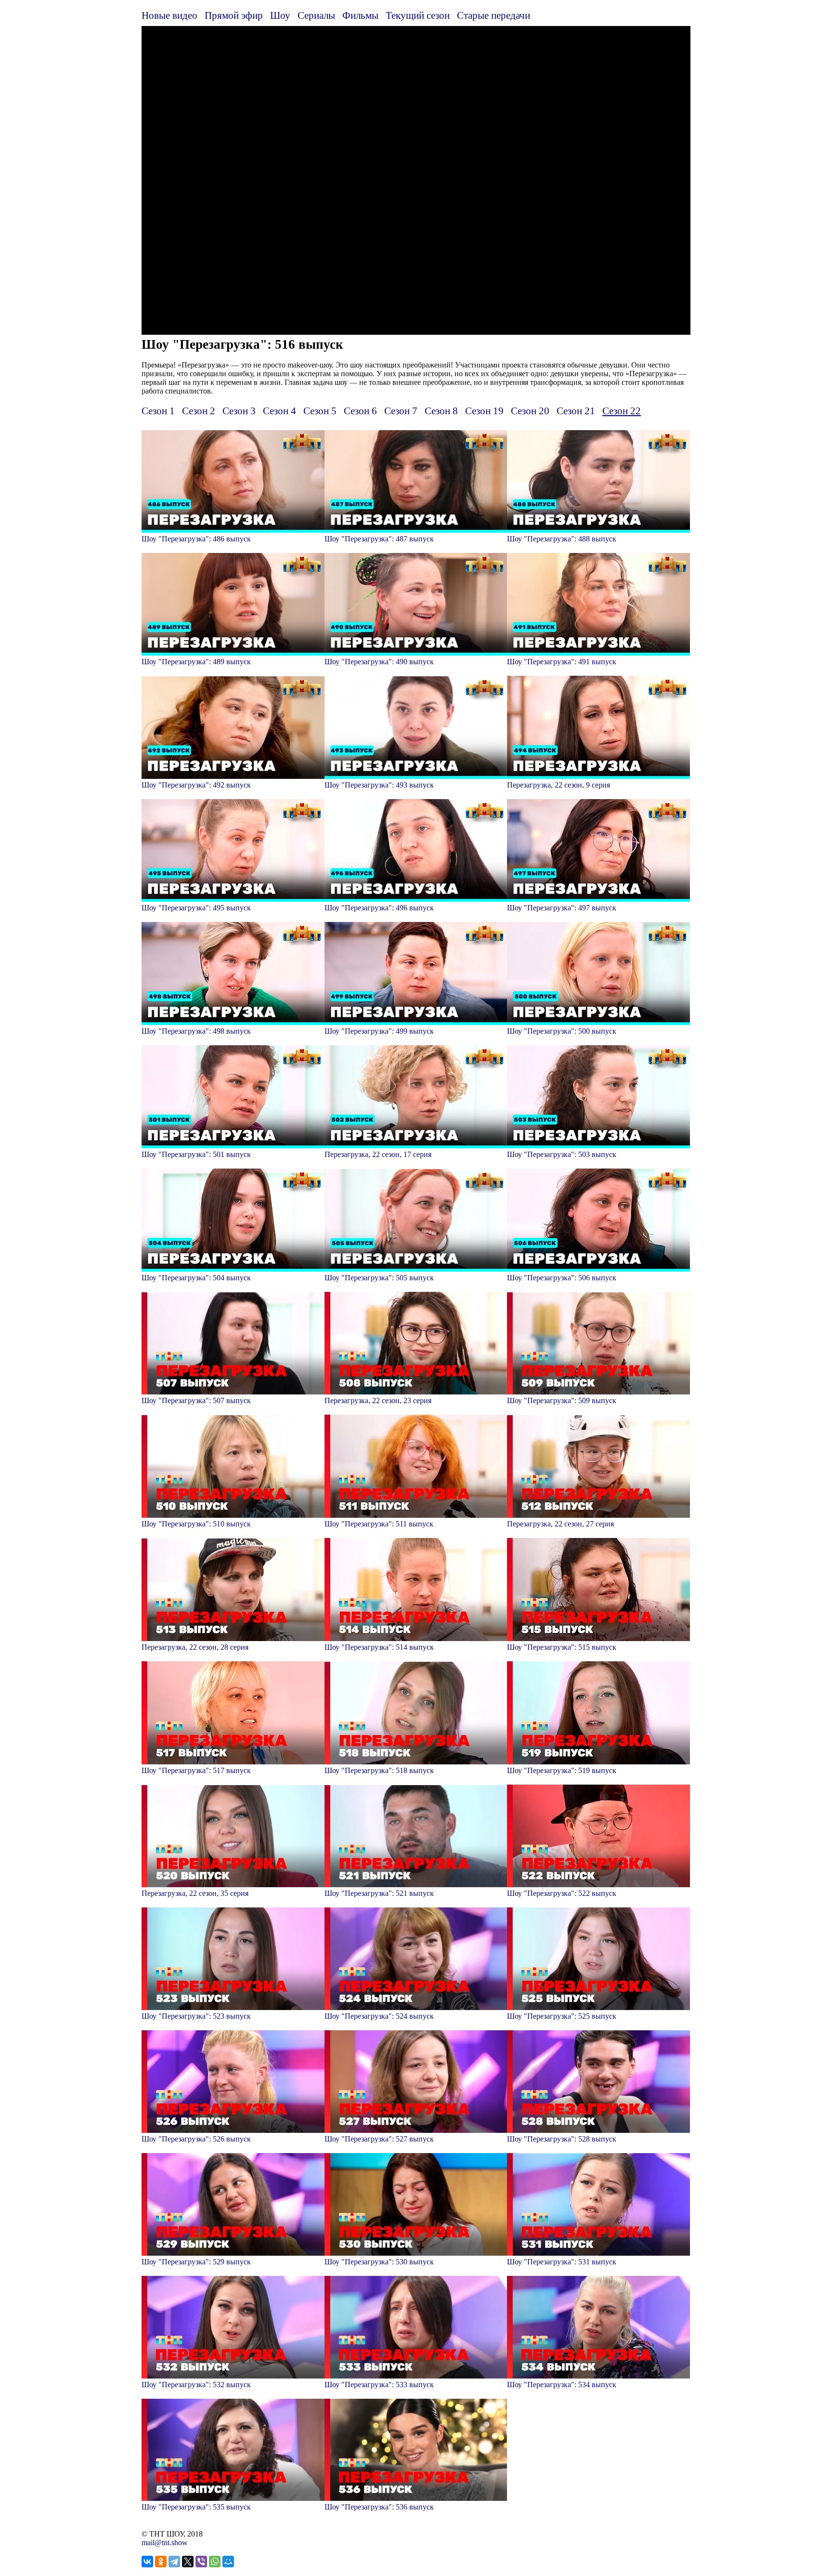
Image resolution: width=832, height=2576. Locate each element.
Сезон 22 (622, 411)
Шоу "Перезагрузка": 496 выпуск (379, 908)
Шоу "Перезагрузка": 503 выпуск (562, 1154)
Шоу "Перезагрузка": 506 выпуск (562, 1278)
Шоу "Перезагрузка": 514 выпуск (379, 1647)
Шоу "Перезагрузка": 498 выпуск (196, 1031)
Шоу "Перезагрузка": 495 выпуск (196, 908)
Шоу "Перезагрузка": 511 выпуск (379, 1524)
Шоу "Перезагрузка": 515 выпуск (562, 1647)
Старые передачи (494, 15)
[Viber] (201, 2562)
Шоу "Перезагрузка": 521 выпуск (379, 1893)
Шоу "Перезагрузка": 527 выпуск (379, 2139)
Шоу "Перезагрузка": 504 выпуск (196, 1278)
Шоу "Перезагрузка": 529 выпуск (196, 2262)
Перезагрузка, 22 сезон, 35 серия (195, 1893)
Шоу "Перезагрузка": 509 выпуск (562, 1400)
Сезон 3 (239, 411)
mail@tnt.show (165, 2543)
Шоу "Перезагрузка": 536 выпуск (379, 2507)
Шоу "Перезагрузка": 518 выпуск (379, 1770)
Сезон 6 (360, 411)
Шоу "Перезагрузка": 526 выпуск (196, 2139)
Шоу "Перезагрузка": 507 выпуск (196, 1400)
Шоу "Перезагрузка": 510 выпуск (196, 1524)
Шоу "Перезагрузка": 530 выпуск (379, 2262)
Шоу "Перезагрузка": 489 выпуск (196, 662)
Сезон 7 (401, 411)
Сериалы (316, 15)
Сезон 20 (530, 411)
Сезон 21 (576, 411)
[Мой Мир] (228, 2562)
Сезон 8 (441, 411)
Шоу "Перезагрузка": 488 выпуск (562, 539)
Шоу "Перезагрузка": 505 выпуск (379, 1278)
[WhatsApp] (215, 2562)
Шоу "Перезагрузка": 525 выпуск (562, 2016)
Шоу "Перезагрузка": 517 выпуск (196, 1770)
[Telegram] (174, 2562)
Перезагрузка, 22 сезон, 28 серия (195, 1647)
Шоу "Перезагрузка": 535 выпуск (196, 2507)
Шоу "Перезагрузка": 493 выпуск (379, 785)
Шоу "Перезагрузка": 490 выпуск (379, 662)
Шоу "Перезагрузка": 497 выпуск (562, 908)
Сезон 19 (484, 411)
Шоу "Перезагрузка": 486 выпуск (196, 539)
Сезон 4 (279, 411)
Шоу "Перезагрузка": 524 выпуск (379, 2016)
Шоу (280, 15)
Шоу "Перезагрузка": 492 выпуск (196, 785)
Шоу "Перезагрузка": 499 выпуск (379, 1031)
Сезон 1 (158, 411)
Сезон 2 (199, 411)
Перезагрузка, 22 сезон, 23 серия (378, 1400)
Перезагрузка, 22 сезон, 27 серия (560, 1524)
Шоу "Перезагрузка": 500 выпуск (562, 1031)
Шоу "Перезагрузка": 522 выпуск (562, 1893)
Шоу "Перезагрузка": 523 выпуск (196, 2016)
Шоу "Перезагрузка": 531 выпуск (562, 2262)
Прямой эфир (234, 15)
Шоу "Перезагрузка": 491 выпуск (562, 662)
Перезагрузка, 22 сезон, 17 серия (378, 1154)
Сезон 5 (320, 411)
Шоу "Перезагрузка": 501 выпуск (196, 1154)
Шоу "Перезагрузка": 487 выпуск (379, 539)
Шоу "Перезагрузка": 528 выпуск (562, 2139)
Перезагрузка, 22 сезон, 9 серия (559, 785)
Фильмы (360, 15)
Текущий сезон (418, 15)
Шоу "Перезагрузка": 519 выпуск (562, 1770)
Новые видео (169, 15)
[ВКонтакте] (147, 2562)
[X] (188, 2562)
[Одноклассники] (161, 2562)
